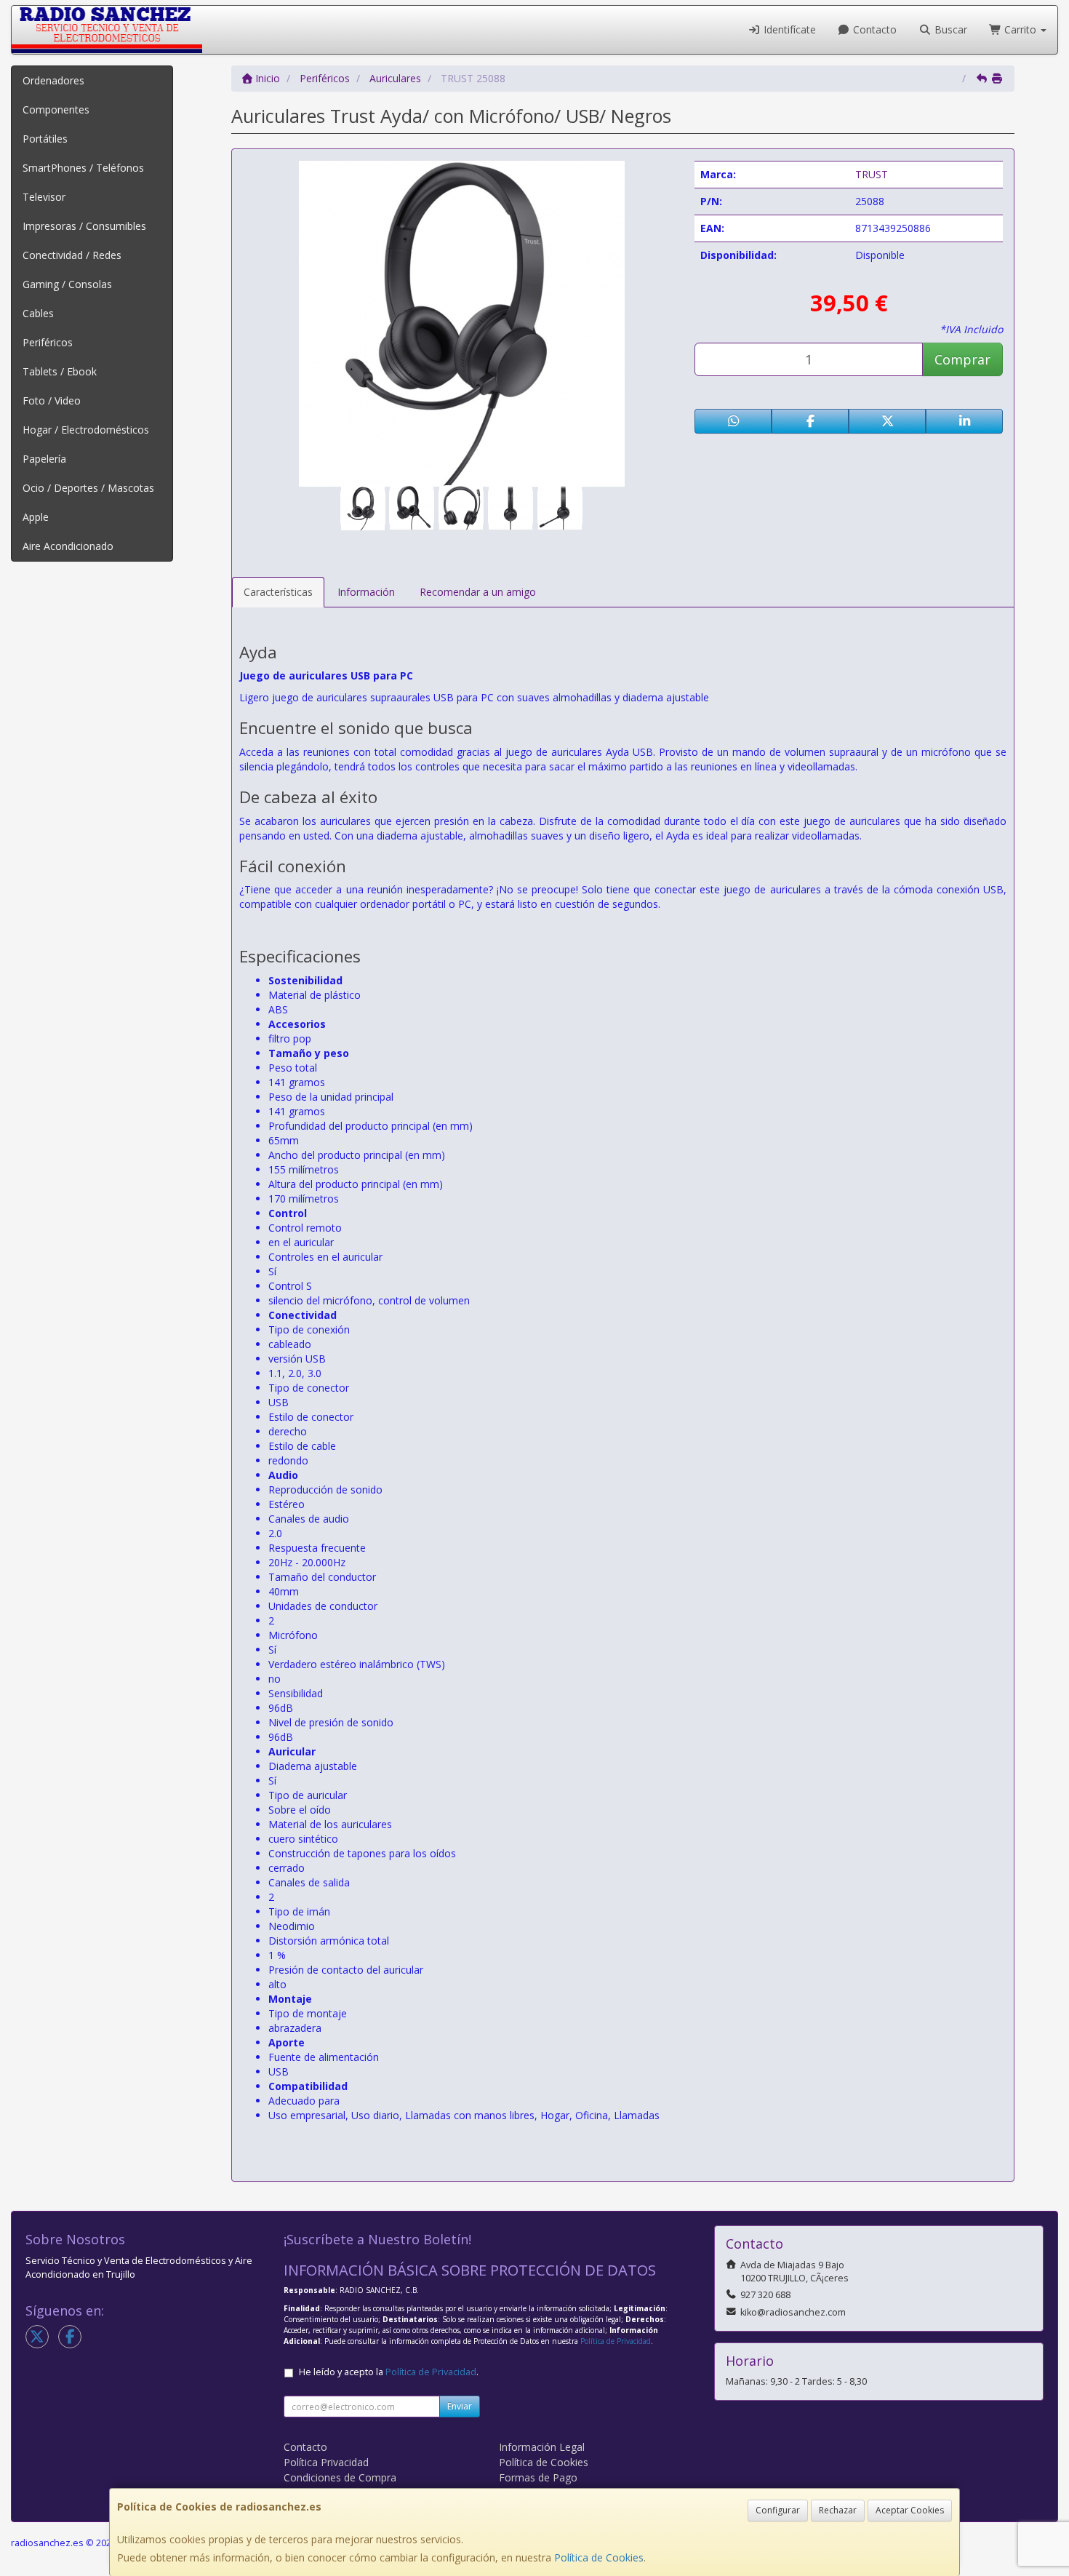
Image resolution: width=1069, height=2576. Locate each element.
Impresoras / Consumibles (84, 226)
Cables (38, 313)
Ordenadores (53, 80)
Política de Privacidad (616, 2341)
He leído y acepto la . (389, 2372)
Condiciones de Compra (340, 2477)
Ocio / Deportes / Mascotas (88, 488)
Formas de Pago (538, 2477)
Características (278, 592)
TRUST (872, 174)
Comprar (962, 359)
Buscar (949, 29)
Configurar (778, 2510)
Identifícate (788, 29)
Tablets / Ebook (60, 371)
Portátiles (45, 139)
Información (366, 592)
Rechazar (838, 2510)
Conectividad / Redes (72, 255)
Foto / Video (52, 400)
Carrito (1020, 29)
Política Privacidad (326, 2462)
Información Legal (542, 2447)
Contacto (873, 29)
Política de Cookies (599, 2557)
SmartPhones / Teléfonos (83, 168)
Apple (36, 517)
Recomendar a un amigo (478, 592)
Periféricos (48, 342)
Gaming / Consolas (67, 284)
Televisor (44, 197)
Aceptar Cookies (910, 2510)
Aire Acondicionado (68, 546)
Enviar (460, 2406)
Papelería (44, 459)
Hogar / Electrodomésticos (86, 430)
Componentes (56, 109)
